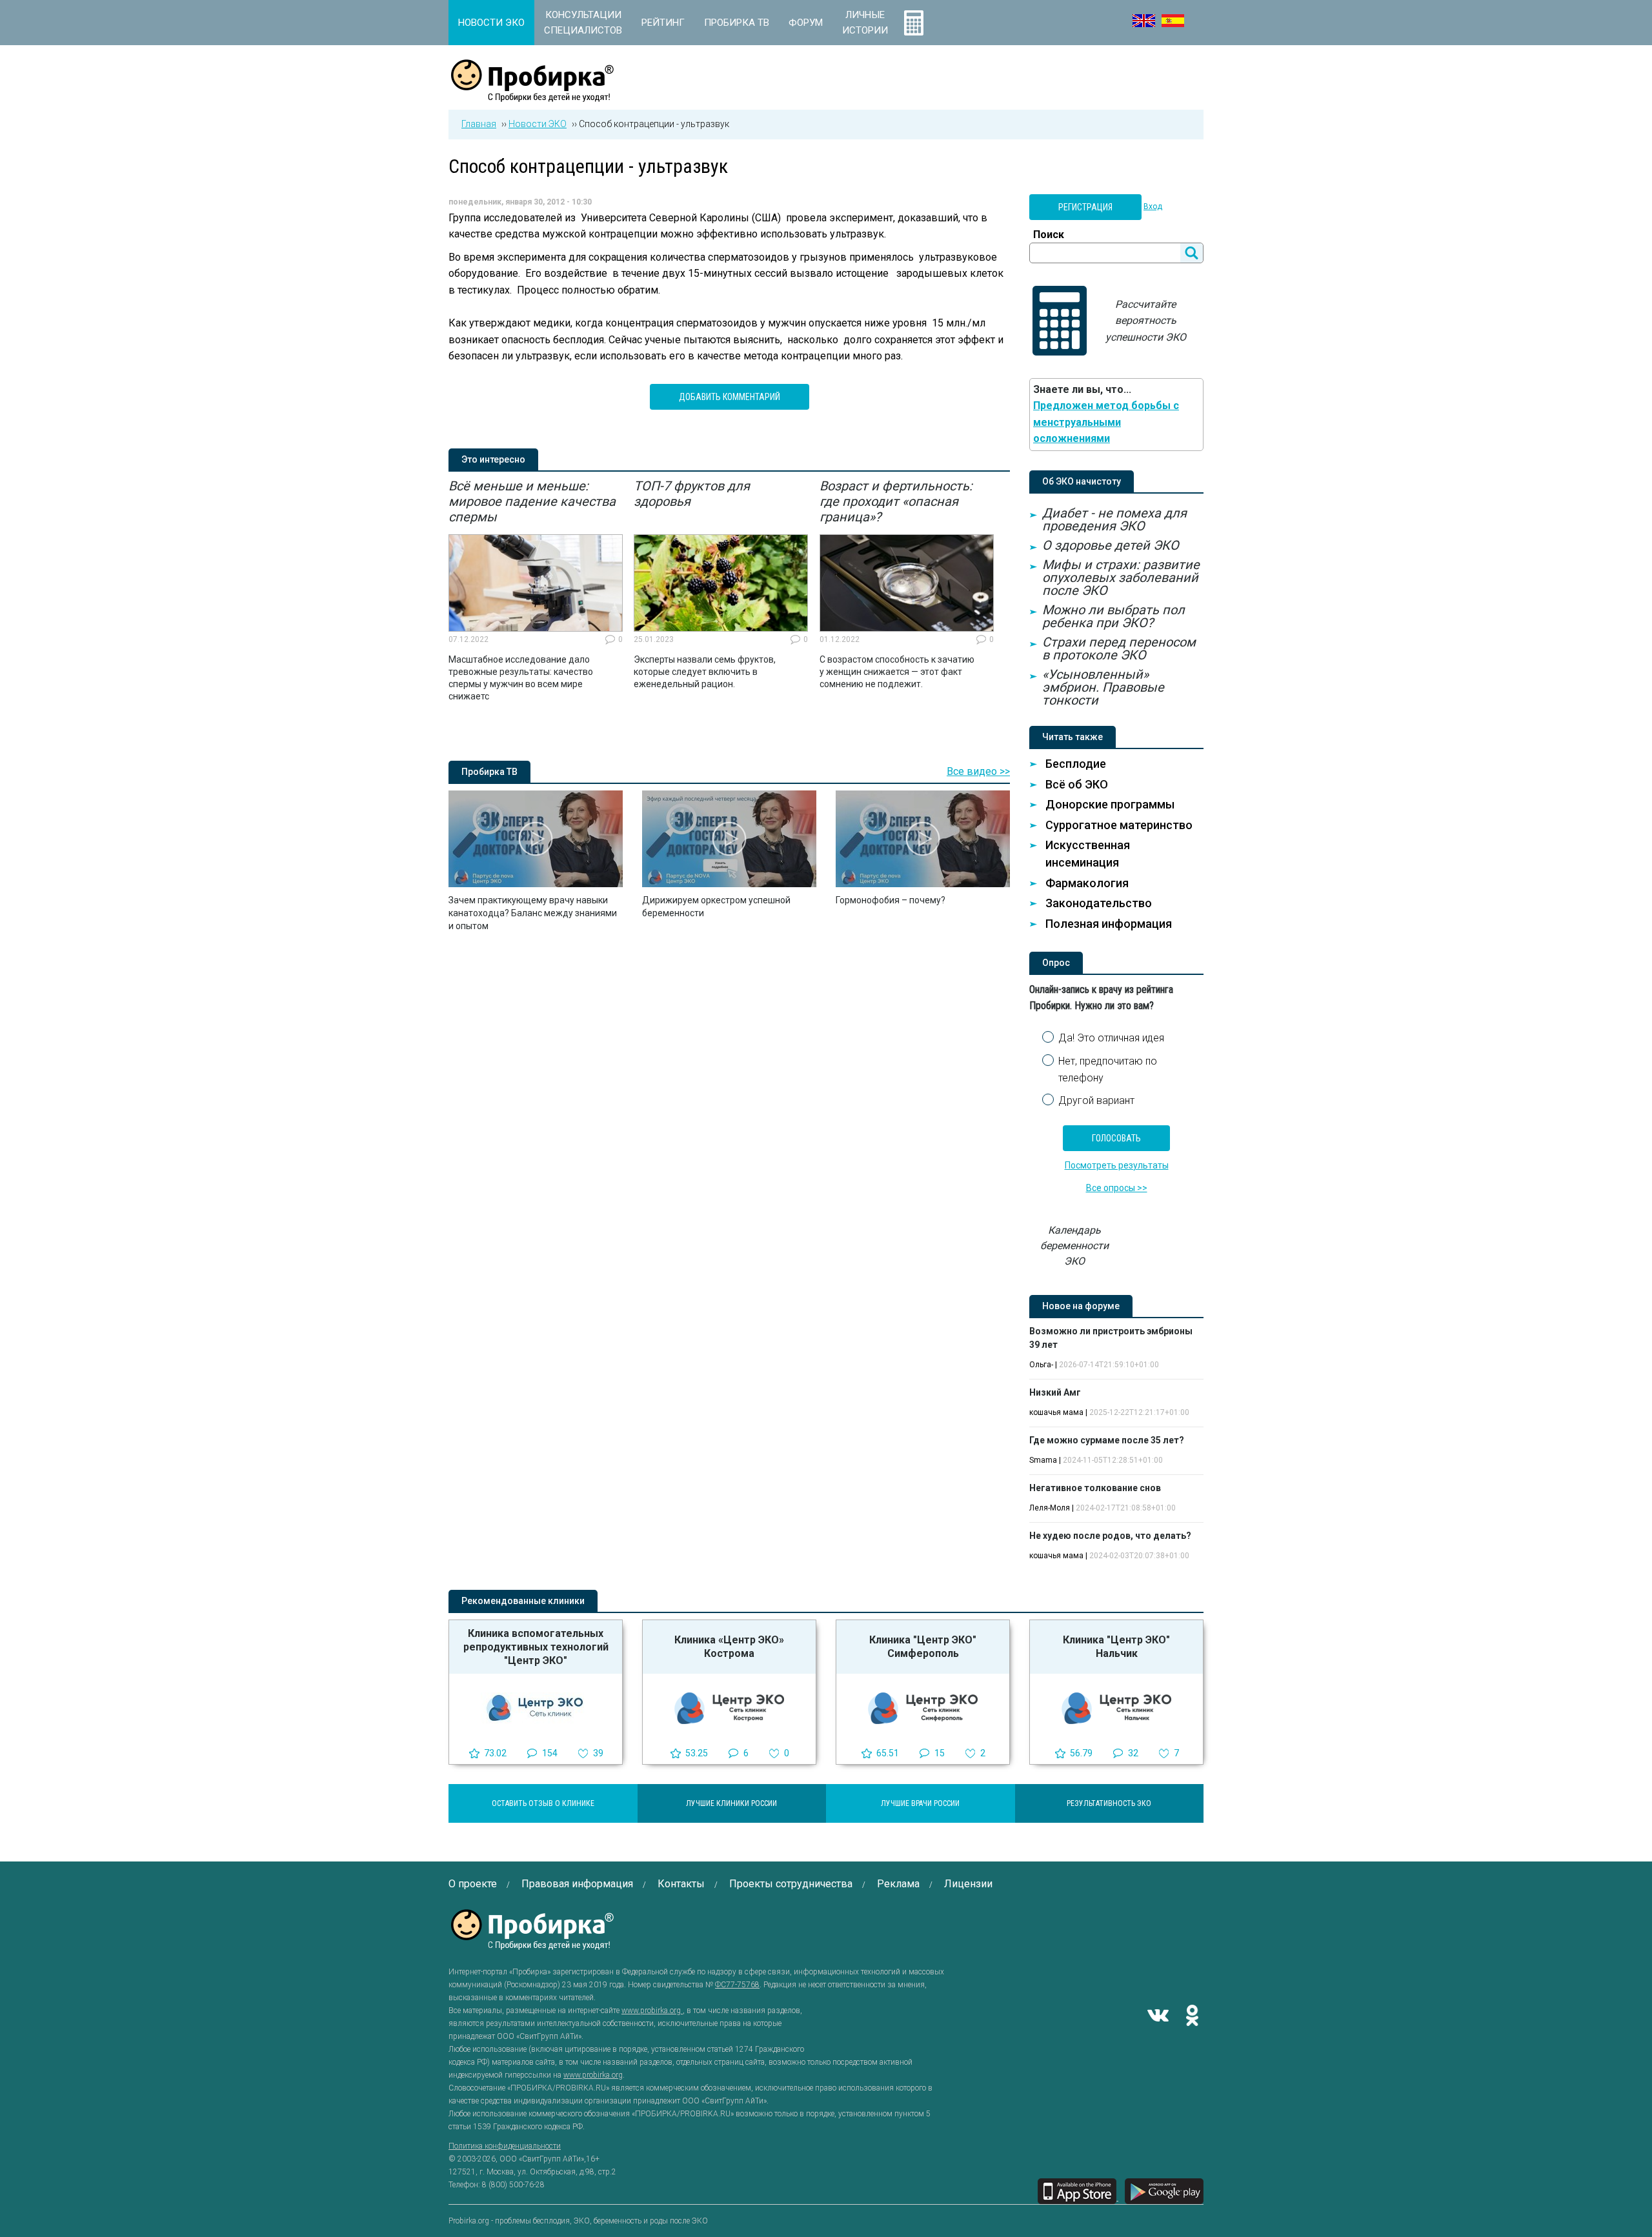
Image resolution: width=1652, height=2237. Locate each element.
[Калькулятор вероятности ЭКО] (914, 23)
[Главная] (532, 95)
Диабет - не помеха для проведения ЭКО (1114, 519)
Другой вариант (1096, 1100)
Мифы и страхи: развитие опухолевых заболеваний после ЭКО (1121, 577)
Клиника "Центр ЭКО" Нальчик (1116, 1647)
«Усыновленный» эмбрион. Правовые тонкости (1103, 687)
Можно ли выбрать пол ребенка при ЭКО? (1113, 616)
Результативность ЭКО (1109, 1803)
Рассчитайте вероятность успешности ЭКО (1146, 321)
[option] (536, 590)
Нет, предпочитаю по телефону (1108, 1069)
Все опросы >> (1117, 1188)
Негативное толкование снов (1095, 1488)
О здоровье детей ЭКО (1111, 545)
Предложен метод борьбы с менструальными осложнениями (1106, 422)
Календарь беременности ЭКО (1074, 1246)
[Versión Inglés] (1173, 21)
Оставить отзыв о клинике (543, 1803)
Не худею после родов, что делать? (1110, 1536)
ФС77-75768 (737, 1985)
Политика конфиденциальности (505, 2146)
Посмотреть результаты (1117, 1165)
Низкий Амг (1055, 1392)
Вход (1153, 206)
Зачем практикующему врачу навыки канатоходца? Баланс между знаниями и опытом (533, 913)
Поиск (1049, 235)
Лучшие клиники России (731, 1803)
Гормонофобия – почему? (891, 900)
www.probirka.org (652, 2011)
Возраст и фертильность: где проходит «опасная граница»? (896, 501)
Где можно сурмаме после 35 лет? (1107, 1440)
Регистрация (1085, 207)
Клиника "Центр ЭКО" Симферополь (923, 1647)
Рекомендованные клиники (523, 1601)
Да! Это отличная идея (1111, 1038)
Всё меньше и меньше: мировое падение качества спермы (532, 501)
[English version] (1144, 21)
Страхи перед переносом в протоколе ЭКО (1119, 648)
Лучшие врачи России (920, 1803)
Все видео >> (978, 771)
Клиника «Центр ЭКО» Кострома (729, 1647)
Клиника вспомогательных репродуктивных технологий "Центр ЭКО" (536, 1647)
